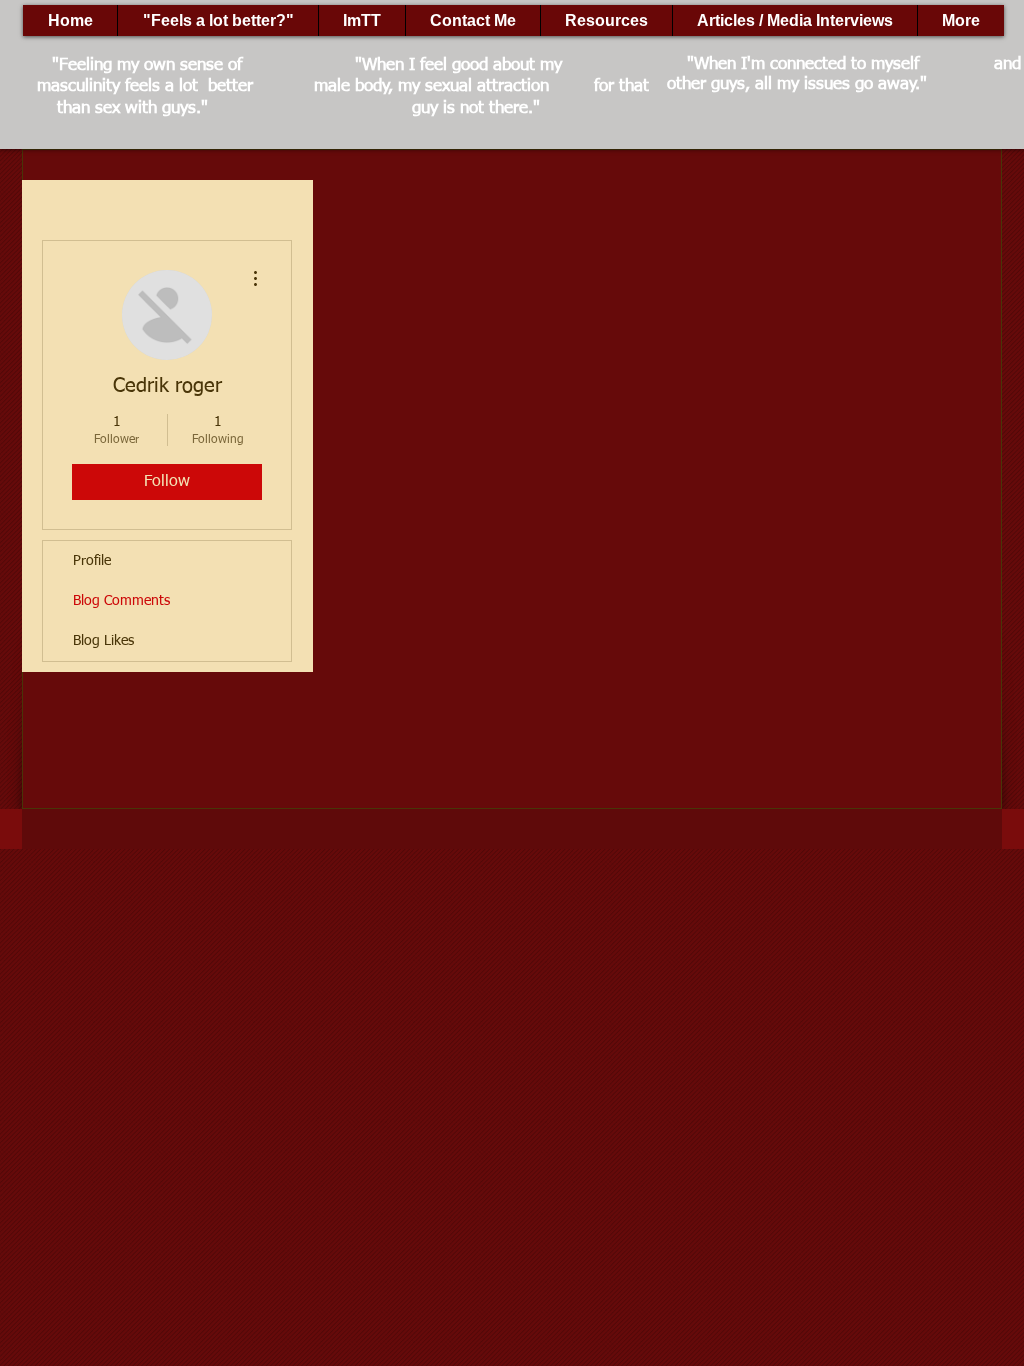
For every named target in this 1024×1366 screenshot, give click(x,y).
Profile (92, 561)
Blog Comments (121, 601)
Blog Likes (103, 641)
